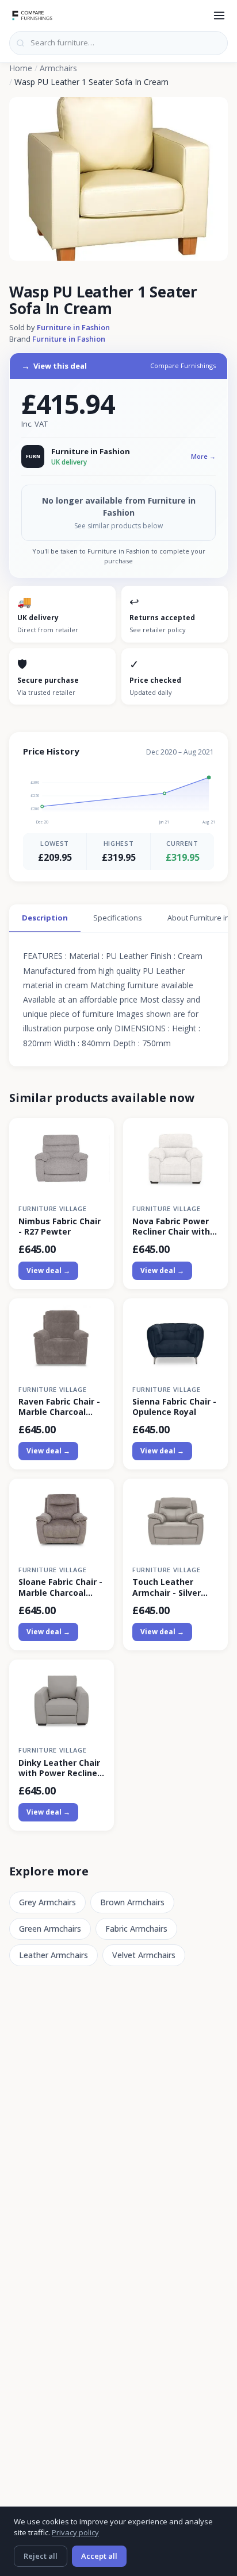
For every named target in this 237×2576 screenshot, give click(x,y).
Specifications (118, 918)
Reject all (41, 2556)
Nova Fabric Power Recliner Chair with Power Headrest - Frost (171, 1227)
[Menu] (219, 16)
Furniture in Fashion (73, 327)
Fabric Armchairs (136, 1929)
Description (45, 918)
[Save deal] (98, 1133)
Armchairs (58, 68)
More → (203, 456)
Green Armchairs (50, 1929)
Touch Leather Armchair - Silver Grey (167, 1587)
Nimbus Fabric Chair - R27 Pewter (60, 1227)
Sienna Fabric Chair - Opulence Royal (174, 1407)
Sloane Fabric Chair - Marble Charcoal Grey (60, 1587)
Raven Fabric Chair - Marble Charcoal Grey (59, 1407)
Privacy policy (75, 2532)
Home (21, 68)
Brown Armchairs (132, 1902)
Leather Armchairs (53, 1955)
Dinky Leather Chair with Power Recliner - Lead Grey (60, 1768)
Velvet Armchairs (144, 1955)
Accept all (99, 2556)
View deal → (48, 1270)
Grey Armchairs (47, 1902)
